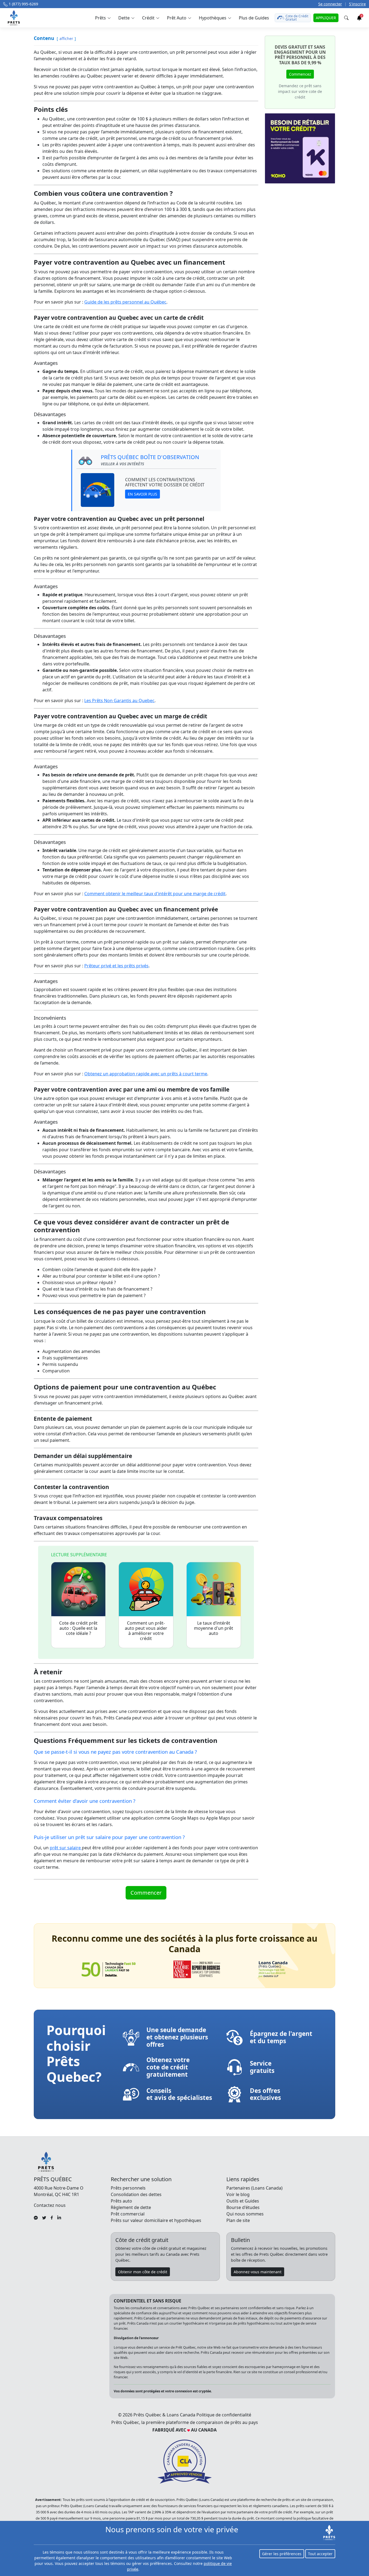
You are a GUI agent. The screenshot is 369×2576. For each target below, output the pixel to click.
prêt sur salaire (66, 1848)
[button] (103, 18)
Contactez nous (50, 2205)
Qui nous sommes (245, 2214)
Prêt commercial (128, 2214)
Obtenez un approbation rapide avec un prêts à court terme (146, 1074)
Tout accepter (320, 2554)
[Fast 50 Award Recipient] (109, 1969)
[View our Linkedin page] (59, 2217)
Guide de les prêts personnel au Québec (125, 302)
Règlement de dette (131, 2207)
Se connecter (330, 4)
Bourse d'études (243, 2207)
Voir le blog (238, 2194)
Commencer (146, 1893)
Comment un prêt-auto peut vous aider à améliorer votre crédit (146, 1631)
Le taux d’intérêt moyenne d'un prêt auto (214, 1628)
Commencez (300, 74)
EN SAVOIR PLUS (142, 494)
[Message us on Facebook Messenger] (36, 2217)
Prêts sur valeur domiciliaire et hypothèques (156, 2220)
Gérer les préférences (282, 2554)
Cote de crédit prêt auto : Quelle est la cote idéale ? (78, 1628)
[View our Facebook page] (52, 2217)
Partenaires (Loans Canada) (254, 2188)
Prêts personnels (128, 2188)
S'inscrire (357, 4)
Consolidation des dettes (136, 2194)
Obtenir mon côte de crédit (143, 2272)
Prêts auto (121, 2201)
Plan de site (238, 2220)
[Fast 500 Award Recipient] (273, 1969)
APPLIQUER (326, 18)
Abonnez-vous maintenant (258, 2272)
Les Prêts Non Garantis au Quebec (119, 701)
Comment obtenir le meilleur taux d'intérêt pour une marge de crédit (155, 894)
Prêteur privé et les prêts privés (116, 966)
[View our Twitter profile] (44, 2217)
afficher (66, 38)
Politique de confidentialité (224, 2415)
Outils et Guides (243, 2201)
